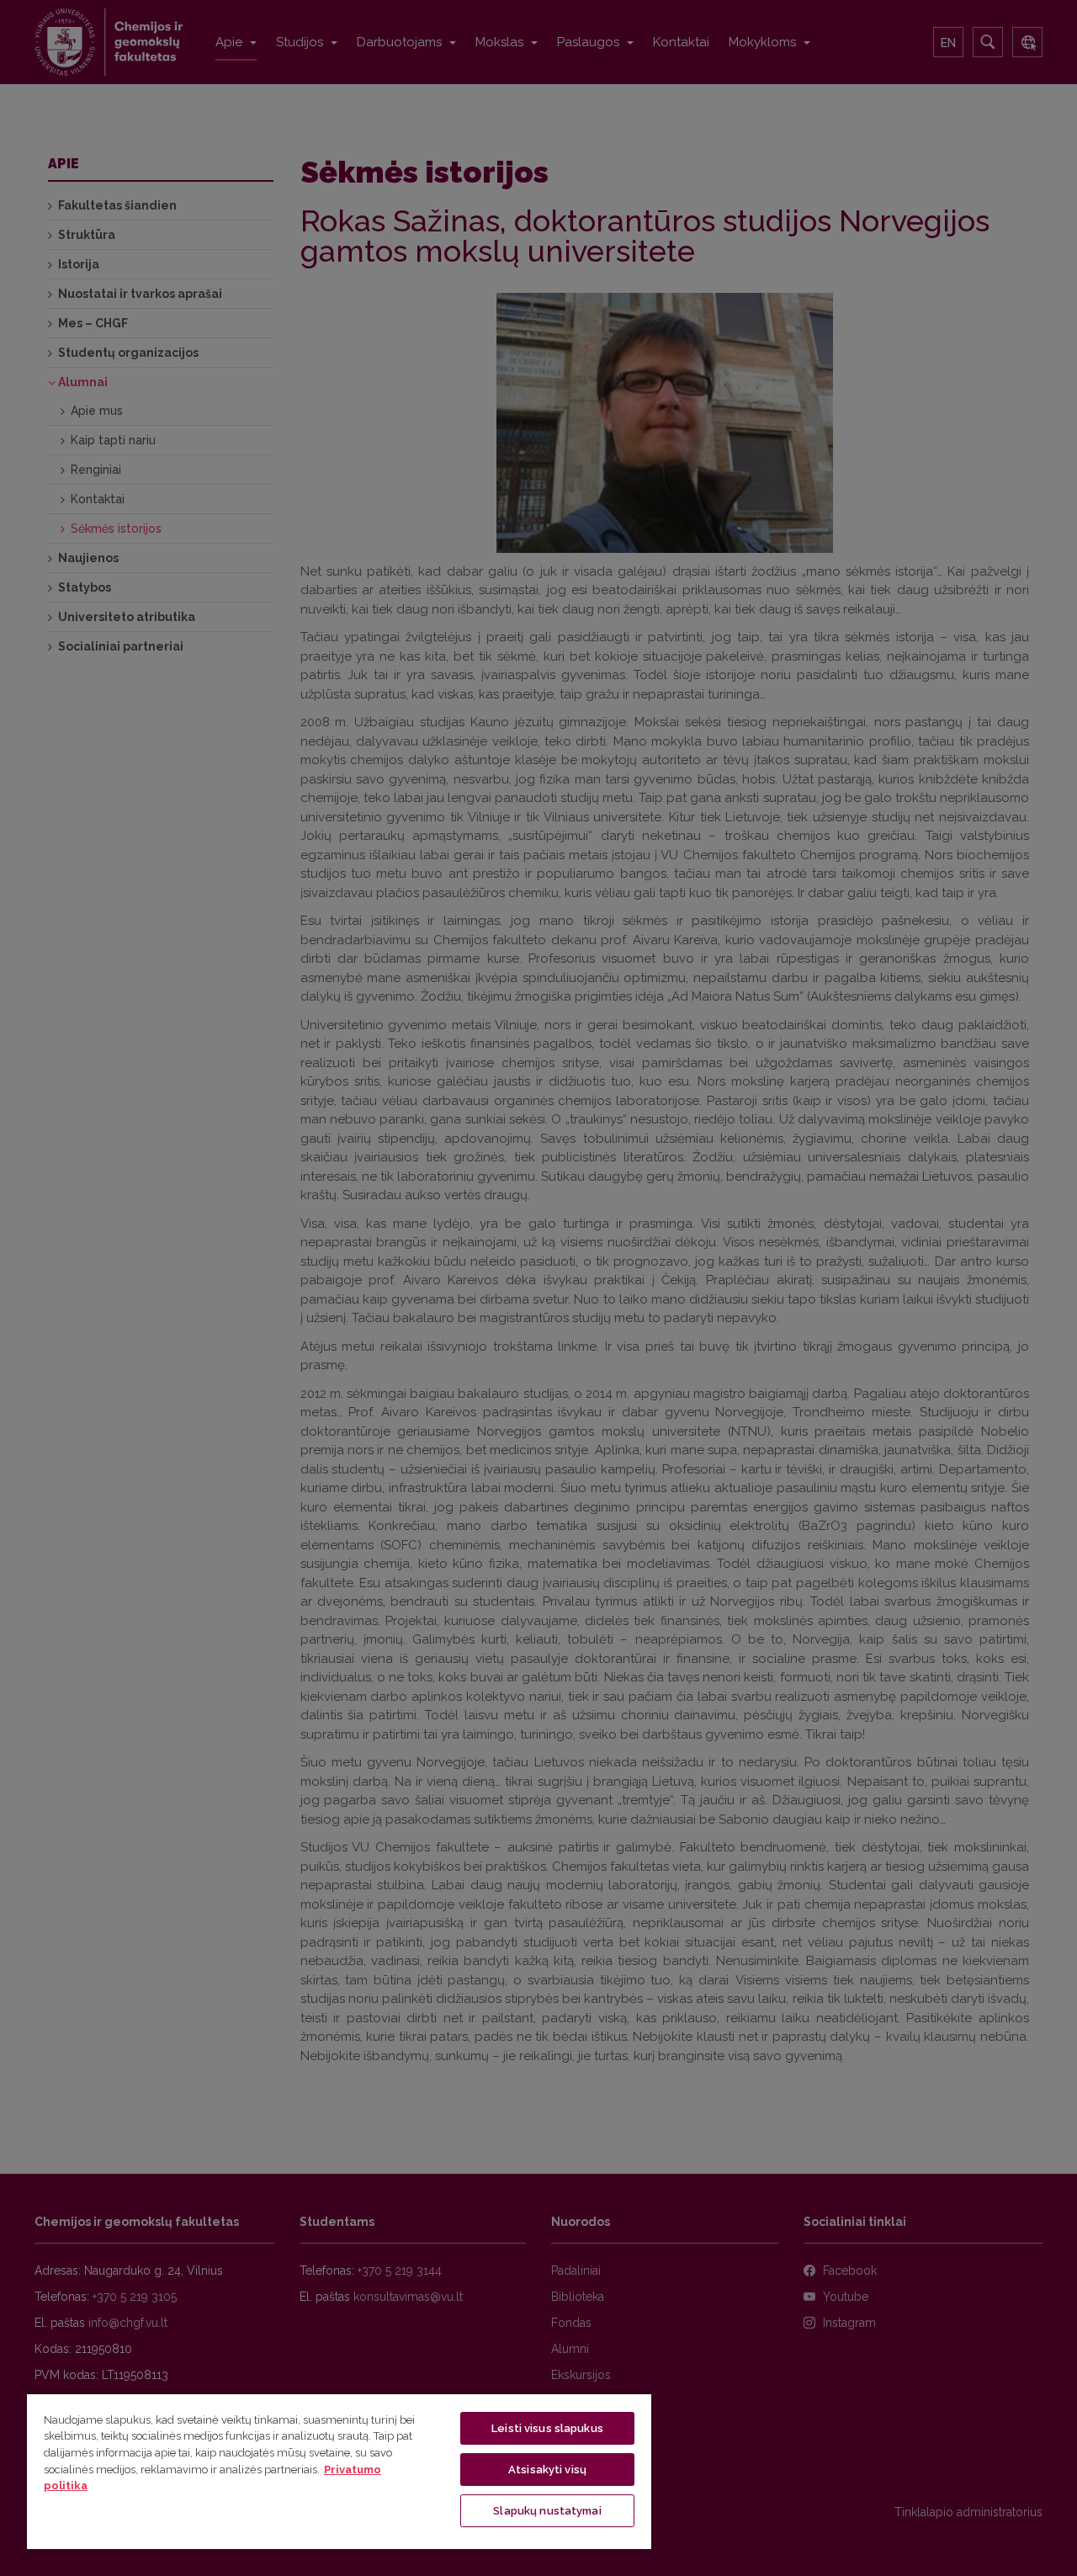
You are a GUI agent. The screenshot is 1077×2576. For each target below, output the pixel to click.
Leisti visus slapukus (547, 2428)
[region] (339, 2471)
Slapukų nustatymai (547, 2511)
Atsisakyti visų (547, 2470)
